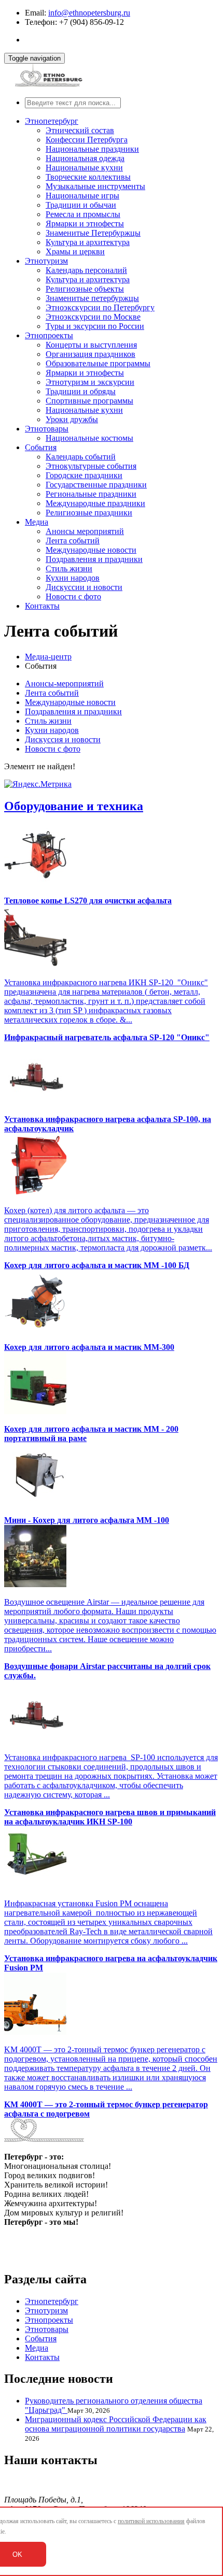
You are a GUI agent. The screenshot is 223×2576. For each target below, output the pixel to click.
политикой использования (151, 2521)
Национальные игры (82, 196)
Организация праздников (90, 354)
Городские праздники (84, 475)
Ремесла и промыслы (83, 214)
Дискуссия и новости (63, 739)
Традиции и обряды (81, 391)
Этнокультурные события (91, 466)
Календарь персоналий (86, 270)
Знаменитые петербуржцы (92, 298)
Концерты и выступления (91, 345)
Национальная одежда (85, 158)
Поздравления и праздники (94, 559)
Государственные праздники (96, 485)
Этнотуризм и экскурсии (90, 382)
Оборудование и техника (74, 806)
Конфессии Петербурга (87, 140)
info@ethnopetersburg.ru (89, 13)
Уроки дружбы (72, 419)
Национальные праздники (92, 149)
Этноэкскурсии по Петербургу (100, 307)
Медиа (37, 522)
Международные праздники (95, 503)
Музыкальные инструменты (95, 186)
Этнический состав (80, 130)
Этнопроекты (49, 335)
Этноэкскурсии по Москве (93, 317)
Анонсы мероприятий (85, 531)
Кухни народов (73, 578)
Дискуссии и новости (84, 587)
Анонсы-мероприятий (64, 683)
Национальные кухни (84, 168)
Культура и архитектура (88, 242)
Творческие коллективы (88, 177)
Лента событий (73, 541)
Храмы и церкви (75, 251)
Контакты (42, 606)
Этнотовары (47, 429)
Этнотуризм (46, 261)
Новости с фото (73, 596)
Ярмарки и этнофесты (85, 224)
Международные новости (91, 550)
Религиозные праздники (89, 513)
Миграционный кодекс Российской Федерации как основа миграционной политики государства (116, 2424)
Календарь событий (81, 457)
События (41, 447)
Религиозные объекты (85, 289)
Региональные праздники (91, 494)
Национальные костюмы (89, 438)
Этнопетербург (52, 121)
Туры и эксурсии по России (95, 326)
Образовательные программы (98, 363)
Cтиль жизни (69, 569)
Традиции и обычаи (81, 205)
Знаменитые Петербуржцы (93, 233)
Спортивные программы (89, 401)
